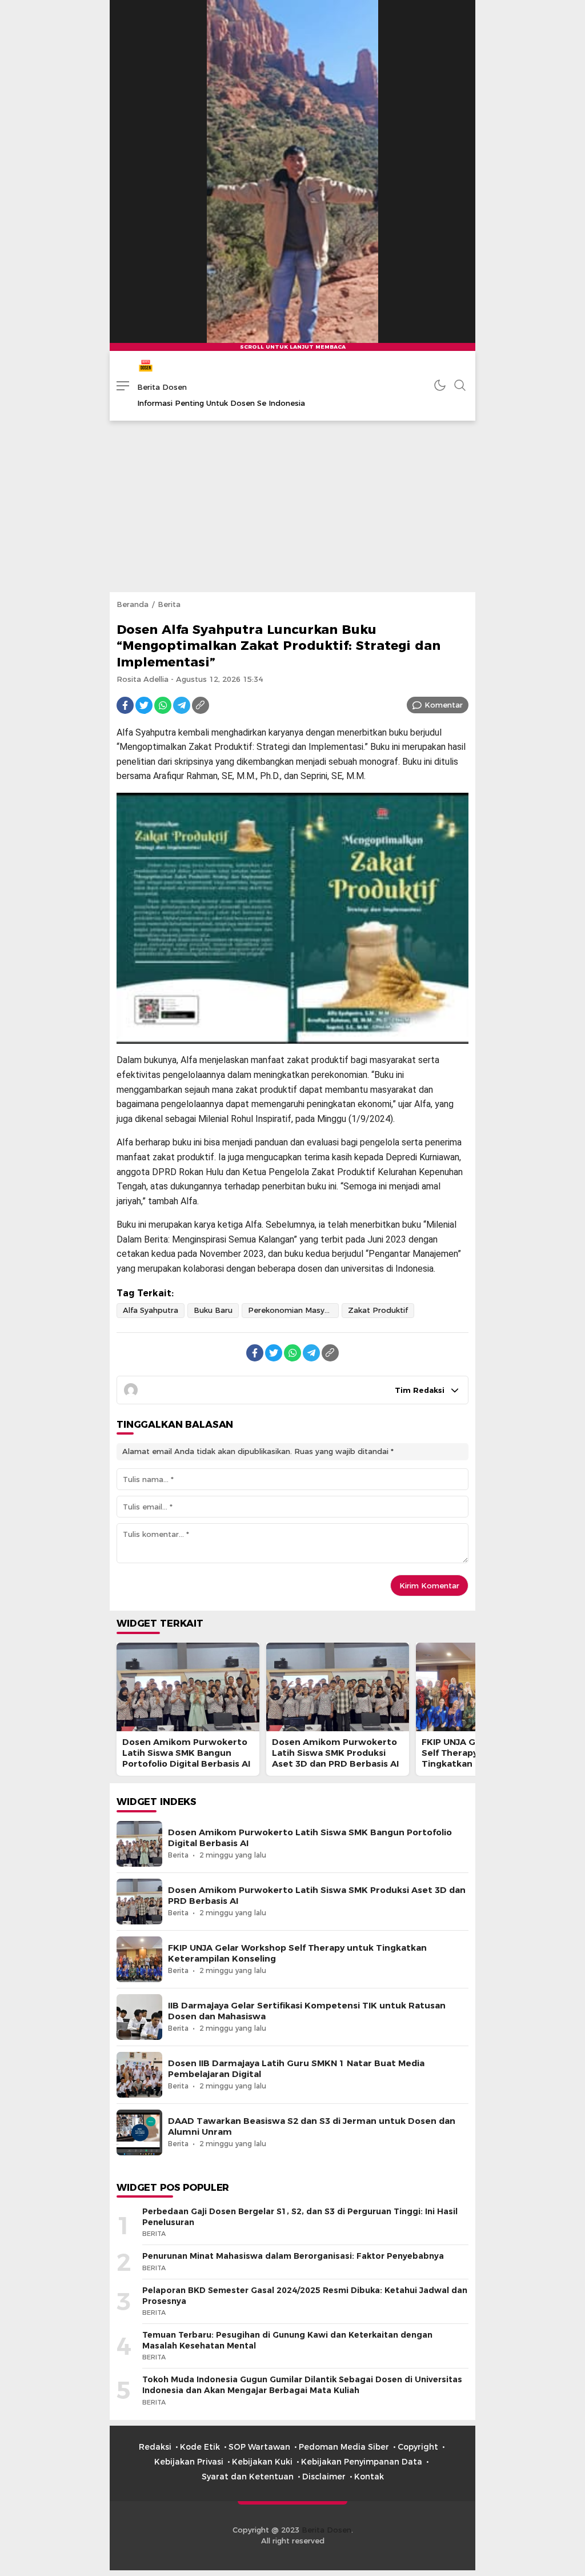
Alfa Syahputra (151, 1310)
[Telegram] (182, 705)
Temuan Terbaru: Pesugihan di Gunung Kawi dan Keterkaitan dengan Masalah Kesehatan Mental (287, 2340)
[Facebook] (125, 705)
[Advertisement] (292, 506)
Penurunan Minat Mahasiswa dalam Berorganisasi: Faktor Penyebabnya (293, 2256)
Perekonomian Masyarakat (293, 1310)
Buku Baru (213, 1310)
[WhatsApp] (163, 705)
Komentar (444, 705)
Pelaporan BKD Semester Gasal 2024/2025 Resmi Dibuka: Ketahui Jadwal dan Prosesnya (305, 2296)
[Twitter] (144, 705)
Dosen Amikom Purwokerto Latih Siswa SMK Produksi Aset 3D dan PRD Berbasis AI (335, 1753)
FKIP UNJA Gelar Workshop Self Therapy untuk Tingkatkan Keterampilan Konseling (297, 1953)
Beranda (133, 604)
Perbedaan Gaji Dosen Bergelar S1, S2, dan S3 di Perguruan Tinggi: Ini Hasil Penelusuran (300, 2217)
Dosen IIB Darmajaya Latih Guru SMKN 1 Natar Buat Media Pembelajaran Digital (296, 2069)
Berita (169, 604)
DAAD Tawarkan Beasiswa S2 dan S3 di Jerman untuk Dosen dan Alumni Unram (312, 2126)
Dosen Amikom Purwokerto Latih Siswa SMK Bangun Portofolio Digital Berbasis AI (186, 1753)
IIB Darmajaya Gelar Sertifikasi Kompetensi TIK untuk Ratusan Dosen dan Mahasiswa (307, 2011)
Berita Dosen (162, 387)
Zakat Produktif (378, 1310)
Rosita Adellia (143, 679)
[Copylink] (201, 705)
